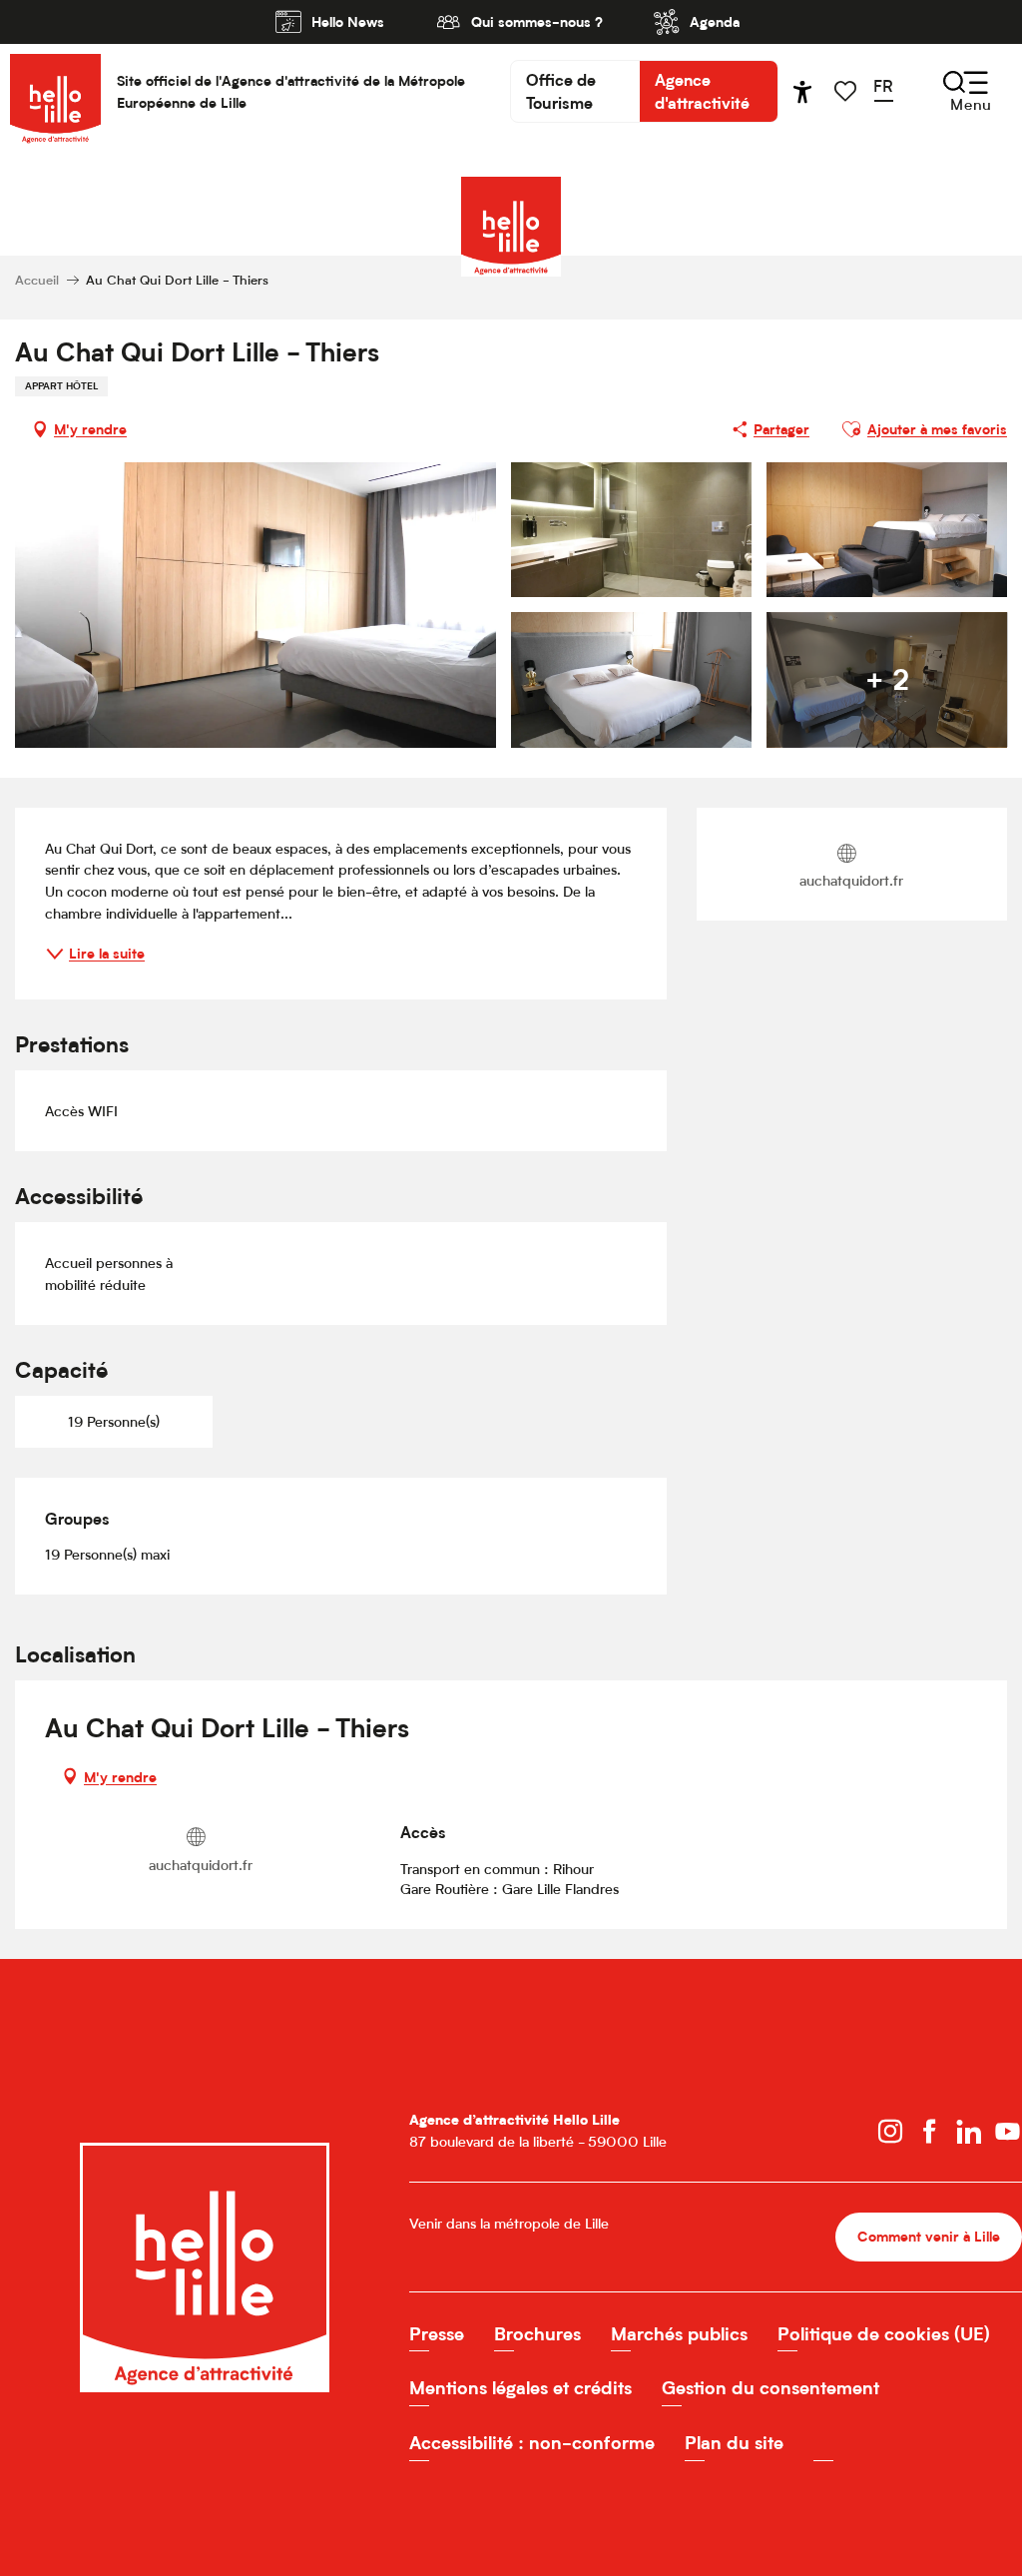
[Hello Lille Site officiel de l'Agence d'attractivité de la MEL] (55, 91)
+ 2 (887, 679)
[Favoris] (847, 91)
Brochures (537, 2334)
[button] (890, 91)
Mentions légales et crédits (520, 2388)
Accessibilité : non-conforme (532, 2443)
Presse (437, 2334)
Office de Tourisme (561, 91)
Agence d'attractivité (702, 91)
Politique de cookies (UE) (884, 2334)
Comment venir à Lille (929, 2236)
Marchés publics (679, 2334)
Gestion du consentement (770, 2388)
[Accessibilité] (802, 92)
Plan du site (734, 2443)
